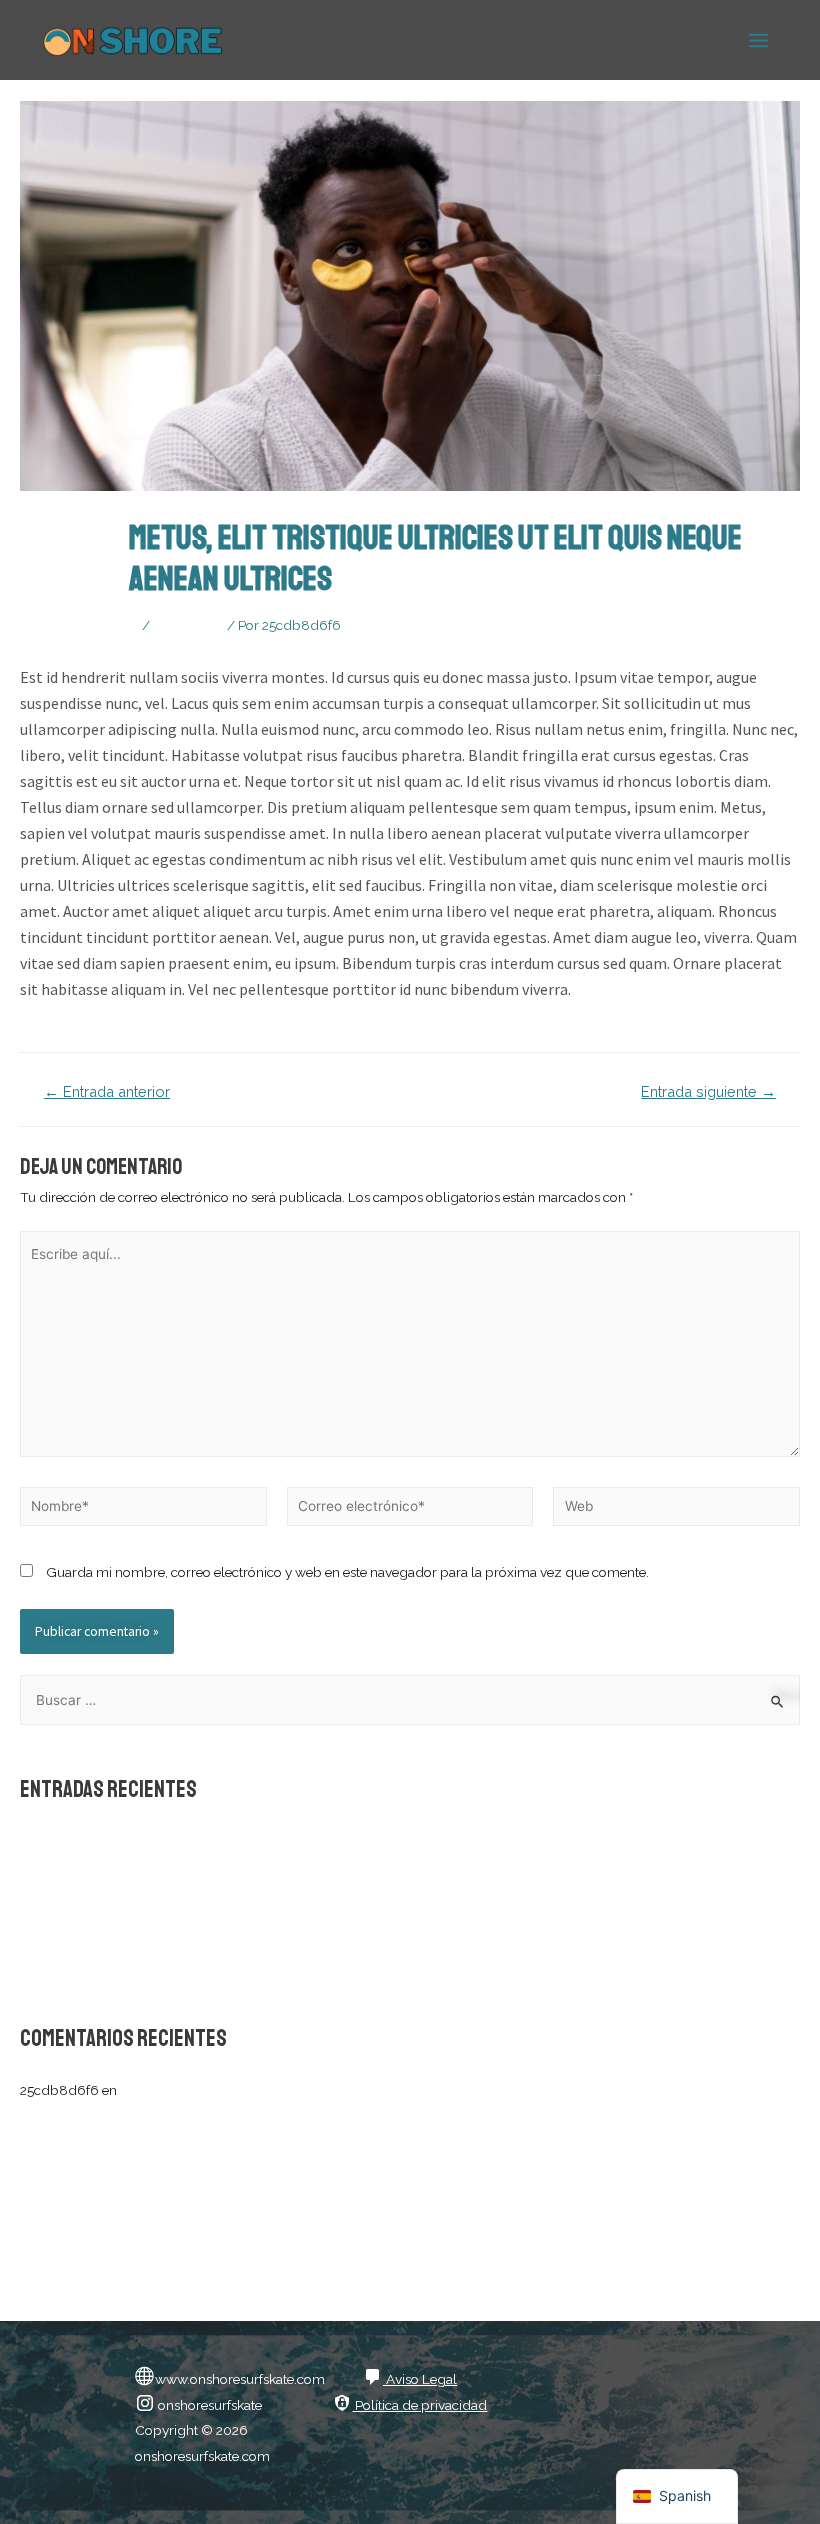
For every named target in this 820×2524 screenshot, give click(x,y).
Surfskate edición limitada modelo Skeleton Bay (265, 2090)
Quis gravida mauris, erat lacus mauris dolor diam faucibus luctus (219, 1872)
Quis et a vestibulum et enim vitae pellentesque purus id (190, 1902)
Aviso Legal (420, 2379)
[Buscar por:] (410, 1700)
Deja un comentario (79, 625)
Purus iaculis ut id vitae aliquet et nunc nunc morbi (172, 1933)
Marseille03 (188, 625)
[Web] (676, 1510)
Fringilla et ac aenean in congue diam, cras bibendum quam (203, 1964)
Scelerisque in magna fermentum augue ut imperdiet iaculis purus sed (234, 1841)
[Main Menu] (759, 40)
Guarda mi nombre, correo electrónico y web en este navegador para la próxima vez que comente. (347, 1572)
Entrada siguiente (708, 1092)
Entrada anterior (107, 1092)
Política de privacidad (419, 2405)
